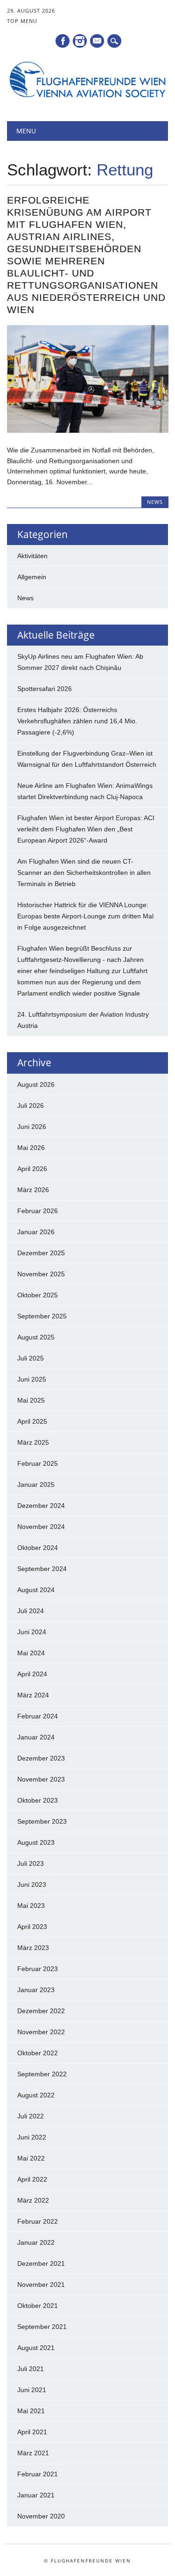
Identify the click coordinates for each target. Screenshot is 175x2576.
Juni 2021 (32, 2390)
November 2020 (41, 2516)
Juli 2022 (31, 2116)
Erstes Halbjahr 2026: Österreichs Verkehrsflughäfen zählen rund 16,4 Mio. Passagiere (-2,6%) (77, 721)
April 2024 (32, 1674)
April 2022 (32, 2179)
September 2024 (42, 1569)
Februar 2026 (38, 1211)
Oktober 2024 (38, 1548)
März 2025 (33, 1442)
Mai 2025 (31, 1400)
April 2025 (32, 1421)
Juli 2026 (31, 1106)
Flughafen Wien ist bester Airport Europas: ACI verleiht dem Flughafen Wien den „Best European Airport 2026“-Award (86, 829)
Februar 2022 (38, 2221)
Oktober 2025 (38, 1295)
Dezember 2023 (41, 1758)
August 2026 (36, 1084)
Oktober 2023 (38, 1800)
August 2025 (36, 1337)
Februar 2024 (38, 1716)
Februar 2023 (38, 1969)
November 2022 (41, 2032)
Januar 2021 (36, 2495)
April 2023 (32, 1927)
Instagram (80, 41)
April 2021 (32, 2432)
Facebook (63, 41)
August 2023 (36, 1842)
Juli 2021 (31, 2369)
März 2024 (33, 1695)
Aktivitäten (32, 556)
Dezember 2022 (41, 2011)
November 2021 (41, 2285)
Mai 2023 (31, 1906)
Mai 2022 (31, 2158)
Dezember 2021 (41, 2263)
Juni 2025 (32, 1379)
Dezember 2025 (41, 1253)
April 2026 (32, 1169)
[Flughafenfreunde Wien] (87, 97)
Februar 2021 (38, 2474)
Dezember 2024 (41, 1506)
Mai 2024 (31, 1653)
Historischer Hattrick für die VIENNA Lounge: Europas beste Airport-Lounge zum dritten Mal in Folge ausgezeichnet (85, 916)
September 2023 (42, 1821)
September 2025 (42, 1316)
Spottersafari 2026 (45, 689)
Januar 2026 (36, 1232)
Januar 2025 (36, 1484)
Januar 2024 (36, 1737)
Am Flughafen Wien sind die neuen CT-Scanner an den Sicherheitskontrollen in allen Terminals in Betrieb (84, 873)
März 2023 (33, 1948)
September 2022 (42, 2074)
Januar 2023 (36, 1990)
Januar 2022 (36, 2242)
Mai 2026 (31, 1148)
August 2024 (36, 1590)
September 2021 (42, 2327)
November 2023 (41, 1779)
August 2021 (36, 2348)
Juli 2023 (31, 1863)
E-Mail (98, 42)
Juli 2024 (31, 1611)
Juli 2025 (31, 1358)
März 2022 (33, 2200)
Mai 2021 (31, 2411)
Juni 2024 (32, 1632)
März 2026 (33, 1190)
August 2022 (36, 2095)
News (155, 502)
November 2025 (41, 1274)
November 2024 (41, 1527)
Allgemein (32, 577)
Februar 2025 (38, 1463)
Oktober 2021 (38, 2306)
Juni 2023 (32, 1885)
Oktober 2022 (38, 2053)
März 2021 (33, 2453)
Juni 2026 (32, 1127)
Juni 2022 (32, 2137)
